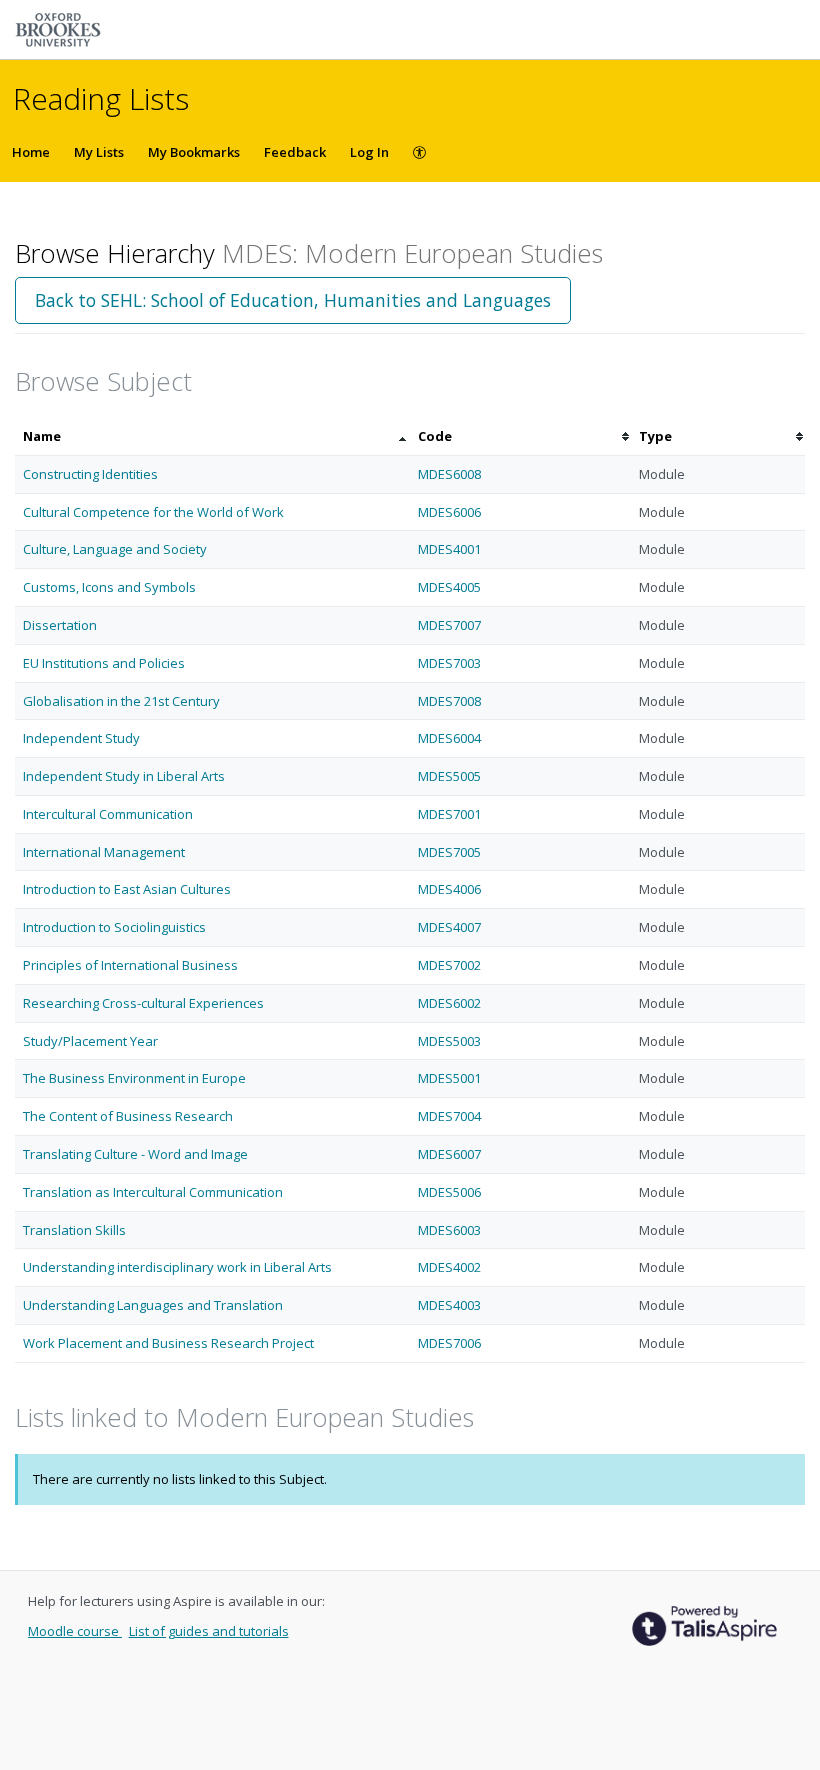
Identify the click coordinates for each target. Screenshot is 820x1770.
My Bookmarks (194, 152)
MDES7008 (449, 701)
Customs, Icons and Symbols (109, 587)
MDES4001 (449, 549)
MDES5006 (449, 1192)
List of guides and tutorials (209, 1631)
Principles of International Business (130, 965)
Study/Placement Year (90, 1041)
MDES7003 (449, 663)
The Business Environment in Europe (134, 1078)
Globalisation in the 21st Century (121, 701)
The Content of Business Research (128, 1116)
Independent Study (81, 738)
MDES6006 (449, 512)
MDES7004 (449, 1116)
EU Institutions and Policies (104, 663)
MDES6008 (449, 474)
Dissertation (60, 625)
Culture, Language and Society (115, 549)
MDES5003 (449, 1041)
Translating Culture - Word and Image (135, 1154)
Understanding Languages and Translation (153, 1305)
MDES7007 (449, 625)
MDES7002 (449, 965)
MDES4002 (449, 1267)
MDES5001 (449, 1078)
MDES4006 (449, 889)
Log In (369, 152)
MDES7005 (449, 852)
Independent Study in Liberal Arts (124, 776)
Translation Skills (74, 1230)
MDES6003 (449, 1230)
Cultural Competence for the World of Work (153, 512)
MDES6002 (449, 1003)
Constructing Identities (90, 474)
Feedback (295, 152)
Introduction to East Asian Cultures (127, 889)
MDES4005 (449, 587)
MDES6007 (449, 1154)
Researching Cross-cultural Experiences (143, 1003)
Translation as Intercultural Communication (153, 1192)
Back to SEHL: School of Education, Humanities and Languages (293, 300)
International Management (104, 852)
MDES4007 (449, 927)
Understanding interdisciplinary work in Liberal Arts (177, 1267)
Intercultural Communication (108, 814)
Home (31, 152)
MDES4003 (449, 1305)
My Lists (99, 152)
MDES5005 (449, 776)
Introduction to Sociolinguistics (114, 927)
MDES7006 (449, 1343)
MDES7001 (449, 814)
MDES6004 (449, 738)
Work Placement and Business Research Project (168, 1343)
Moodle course (75, 1631)
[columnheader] (212, 436)
